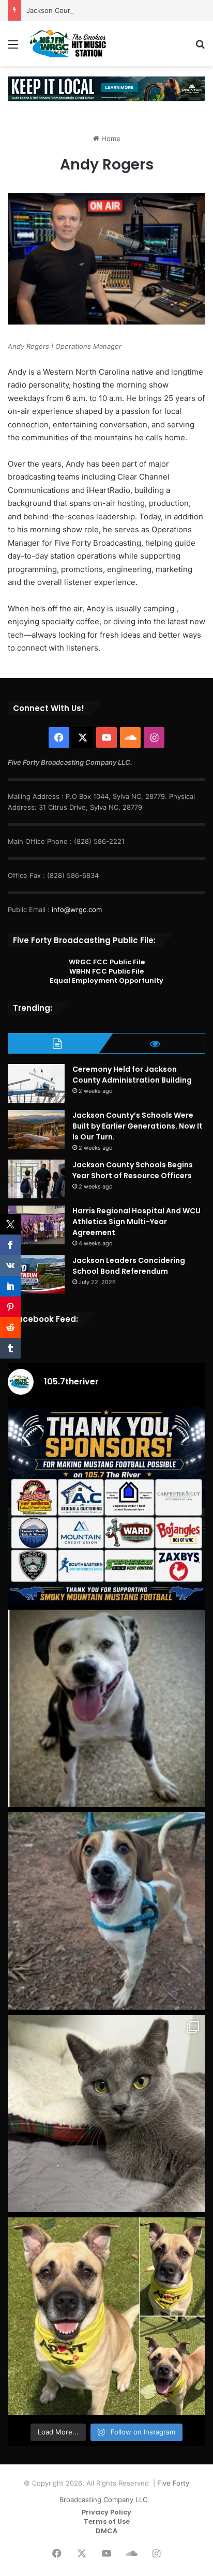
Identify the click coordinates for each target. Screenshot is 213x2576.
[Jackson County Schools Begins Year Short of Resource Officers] (36, 1179)
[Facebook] (59, 737)
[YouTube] (106, 737)
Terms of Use (107, 2521)
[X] (83, 737)
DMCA (106, 2531)
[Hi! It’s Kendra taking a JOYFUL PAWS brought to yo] (106, 1708)
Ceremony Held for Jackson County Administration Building (132, 1075)
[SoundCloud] (130, 737)
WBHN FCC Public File (106, 971)
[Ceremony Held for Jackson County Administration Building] (36, 1083)
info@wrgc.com (77, 909)
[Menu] (13, 48)
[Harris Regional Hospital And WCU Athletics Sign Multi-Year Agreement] (36, 1225)
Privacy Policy (106, 2512)
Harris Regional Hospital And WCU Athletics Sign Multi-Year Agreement (136, 1222)
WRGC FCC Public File (107, 962)
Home (110, 138)
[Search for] (200, 48)
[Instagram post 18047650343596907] (106, 1506)
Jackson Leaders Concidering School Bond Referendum (129, 1266)
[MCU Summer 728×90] (106, 88)
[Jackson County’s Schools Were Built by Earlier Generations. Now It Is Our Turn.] (36, 1129)
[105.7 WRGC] (67, 44)
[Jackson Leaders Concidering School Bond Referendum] (36, 1275)
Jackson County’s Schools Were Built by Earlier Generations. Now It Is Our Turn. (138, 1126)
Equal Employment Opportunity (106, 981)
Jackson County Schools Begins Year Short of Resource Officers (133, 1170)
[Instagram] (154, 737)
